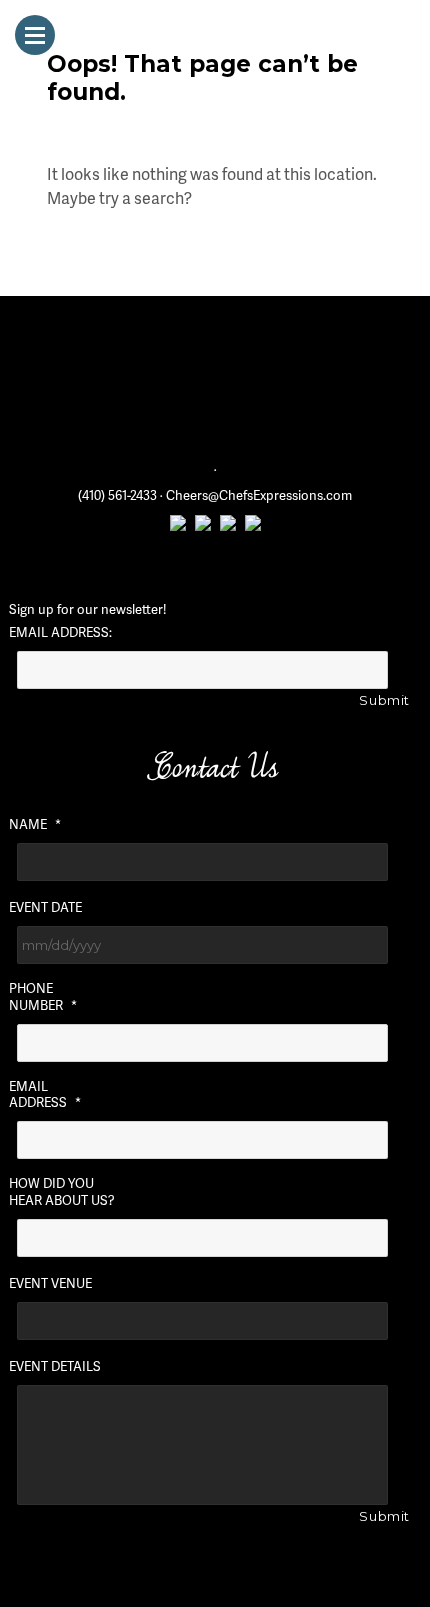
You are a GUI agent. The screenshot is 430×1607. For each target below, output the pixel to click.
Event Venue (50, 1283)
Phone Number (43, 997)
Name (35, 824)
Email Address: (60, 632)
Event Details (55, 1366)
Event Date (45, 907)
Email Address (45, 1095)
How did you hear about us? (62, 1192)
